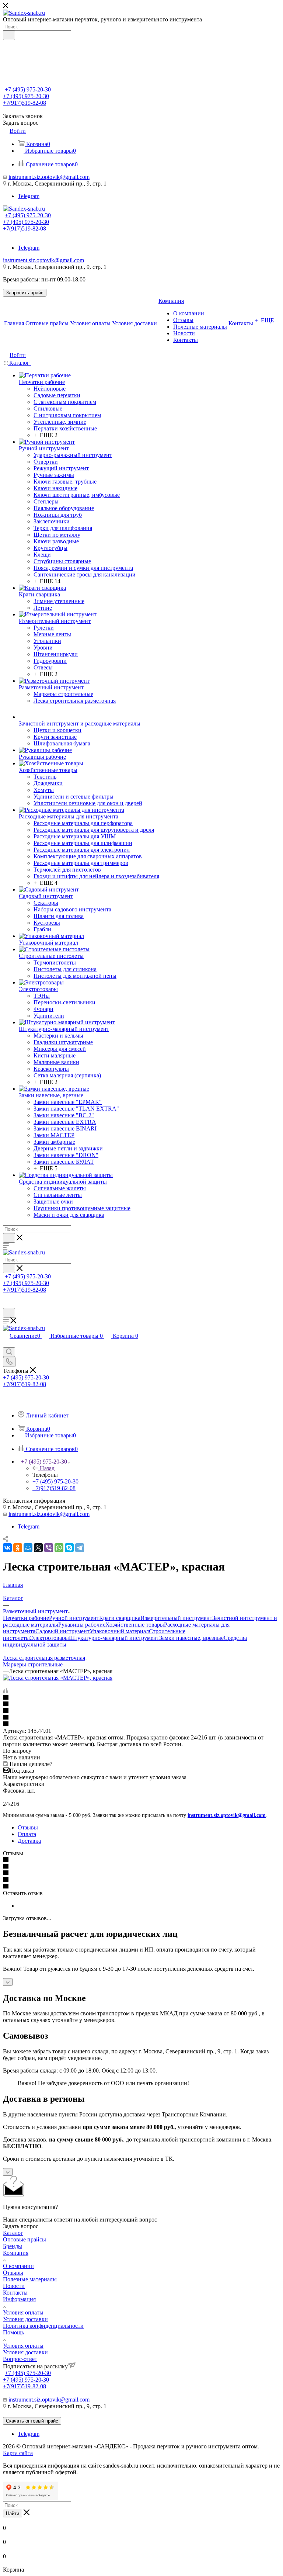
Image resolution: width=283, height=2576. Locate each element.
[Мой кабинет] (6, 1304)
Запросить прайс (25, 293)
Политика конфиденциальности (43, 2326)
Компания (16, 2253)
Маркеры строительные (33, 1664)
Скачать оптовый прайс (32, 2421)
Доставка (29, 1841)
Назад (47, 1468)
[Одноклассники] (18, 1548)
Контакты (15, 2293)
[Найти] (9, 35)
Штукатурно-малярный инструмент (114, 1638)
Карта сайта (18, 2453)
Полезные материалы (30, 2279)
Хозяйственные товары (135, 1625)
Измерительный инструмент (176, 1618)
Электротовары (49, 1638)
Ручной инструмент (74, 1618)
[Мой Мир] (28, 1548)
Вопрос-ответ (20, 2359)
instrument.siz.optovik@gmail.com (49, 177)
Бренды (13, 2246)
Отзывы (28, 1827)
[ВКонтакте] (7, 1548)
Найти (13, 2513)
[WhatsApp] (59, 1548)
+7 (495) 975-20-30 (28, 89)
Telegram (29, 196)
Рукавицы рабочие (82, 1625)
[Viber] (49, 1548)
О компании (18, 2266)
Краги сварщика (120, 1618)
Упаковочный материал (119, 1631)
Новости (14, 2286)
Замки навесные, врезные (191, 1638)
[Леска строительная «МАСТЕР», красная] (58, 1678)
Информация (19, 2299)
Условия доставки (25, 2319)
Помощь (13, 2332)
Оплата (27, 1834)
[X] (38, 1548)
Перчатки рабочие (26, 1618)
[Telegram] (80, 1548)
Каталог (13, 2233)
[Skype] (69, 1548)
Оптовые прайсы (25, 2239)
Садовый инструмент (62, 1631)
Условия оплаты (23, 2312)
